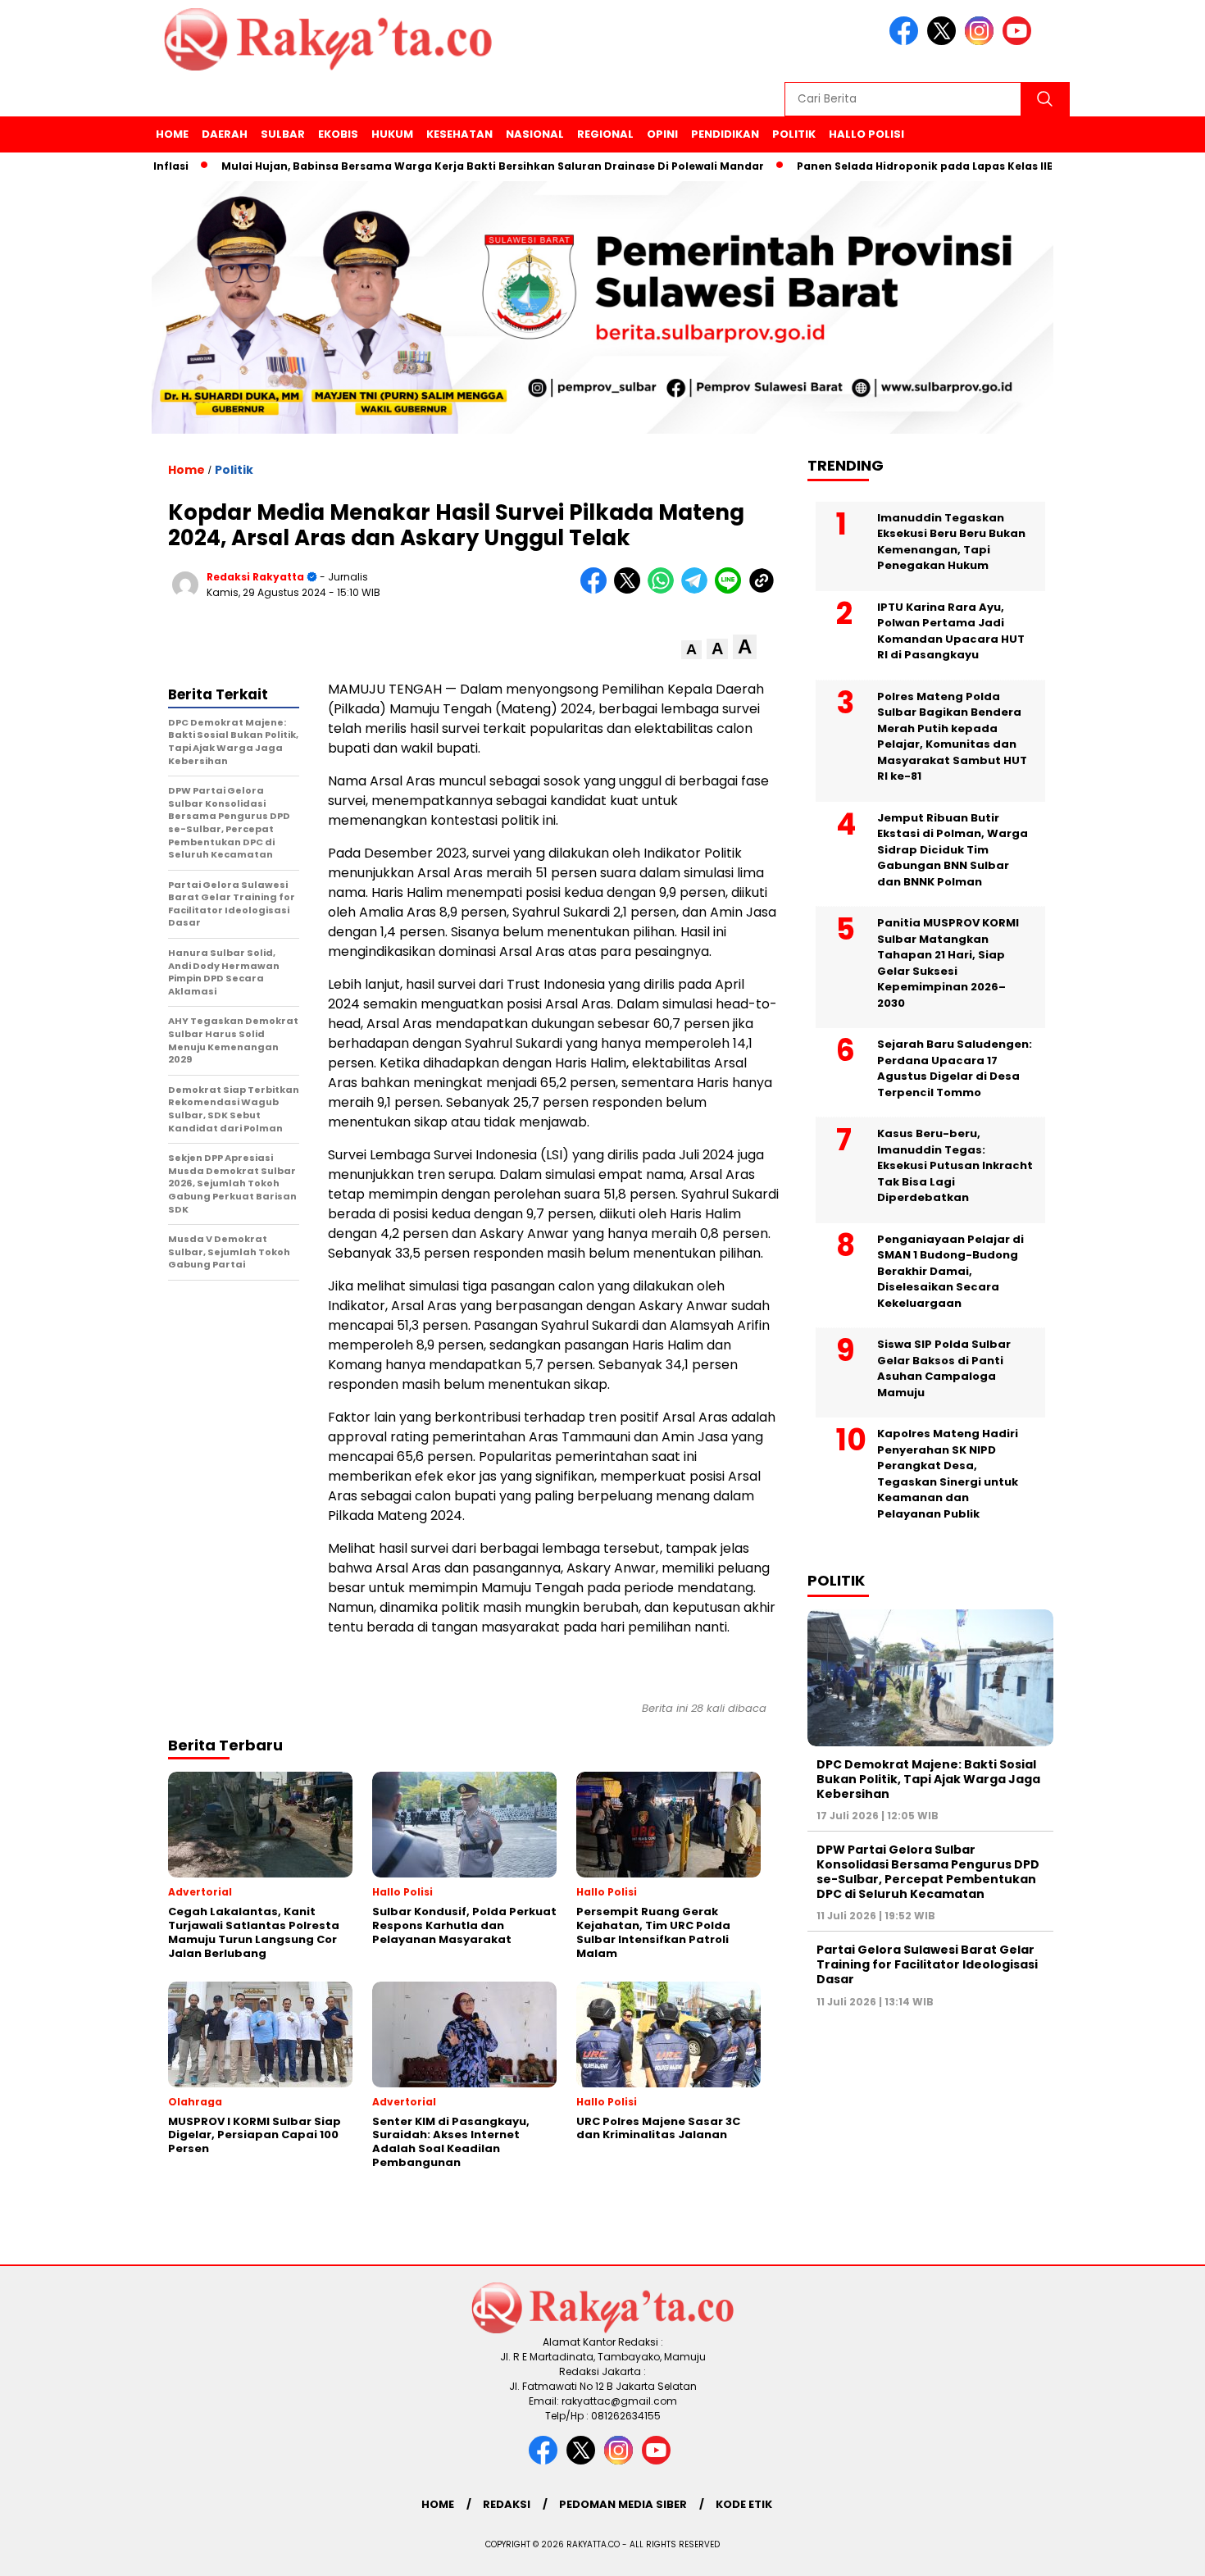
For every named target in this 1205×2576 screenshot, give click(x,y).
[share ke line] (732, 590)
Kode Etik (744, 2504)
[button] (691, 650)
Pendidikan (725, 134)
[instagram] (982, 41)
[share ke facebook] (597, 590)
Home (172, 134)
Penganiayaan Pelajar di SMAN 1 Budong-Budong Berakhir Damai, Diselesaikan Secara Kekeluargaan (950, 1271)
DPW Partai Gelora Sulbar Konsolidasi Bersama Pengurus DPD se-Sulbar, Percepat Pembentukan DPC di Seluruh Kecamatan (928, 1872)
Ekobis (338, 134)
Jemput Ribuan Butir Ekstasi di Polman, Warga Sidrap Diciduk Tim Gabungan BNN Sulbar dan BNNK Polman (953, 850)
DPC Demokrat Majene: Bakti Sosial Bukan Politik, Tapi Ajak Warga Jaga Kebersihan (928, 1779)
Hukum (392, 134)
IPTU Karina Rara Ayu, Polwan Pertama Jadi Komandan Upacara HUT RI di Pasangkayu (951, 631)
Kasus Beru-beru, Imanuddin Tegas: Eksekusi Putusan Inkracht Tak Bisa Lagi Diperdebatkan (955, 1166)
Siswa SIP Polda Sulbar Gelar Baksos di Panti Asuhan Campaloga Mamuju (944, 1369)
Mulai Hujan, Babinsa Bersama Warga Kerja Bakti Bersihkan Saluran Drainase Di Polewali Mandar (443, 166)
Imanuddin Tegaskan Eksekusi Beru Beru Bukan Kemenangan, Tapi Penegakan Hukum (951, 542)
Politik (794, 134)
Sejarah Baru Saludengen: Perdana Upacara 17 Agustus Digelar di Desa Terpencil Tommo (955, 1069)
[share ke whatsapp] (664, 590)
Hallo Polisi (866, 134)
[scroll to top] (1155, 2551)
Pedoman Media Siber (623, 2504)
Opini (662, 134)
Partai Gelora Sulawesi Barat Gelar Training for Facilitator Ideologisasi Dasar (927, 1964)
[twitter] (944, 41)
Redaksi (507, 2504)
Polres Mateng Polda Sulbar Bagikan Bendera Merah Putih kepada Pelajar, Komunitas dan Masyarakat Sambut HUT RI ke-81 (952, 737)
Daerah (225, 134)
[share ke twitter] (631, 590)
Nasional (535, 134)
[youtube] (1020, 41)
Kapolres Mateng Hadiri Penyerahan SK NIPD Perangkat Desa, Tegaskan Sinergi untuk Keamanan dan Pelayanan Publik (948, 1475)
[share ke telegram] (698, 590)
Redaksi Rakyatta (255, 577)
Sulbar (283, 134)
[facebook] (907, 41)
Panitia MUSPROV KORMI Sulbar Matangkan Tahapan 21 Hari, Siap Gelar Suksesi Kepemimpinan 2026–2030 (948, 964)
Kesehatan (459, 134)
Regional (605, 134)
